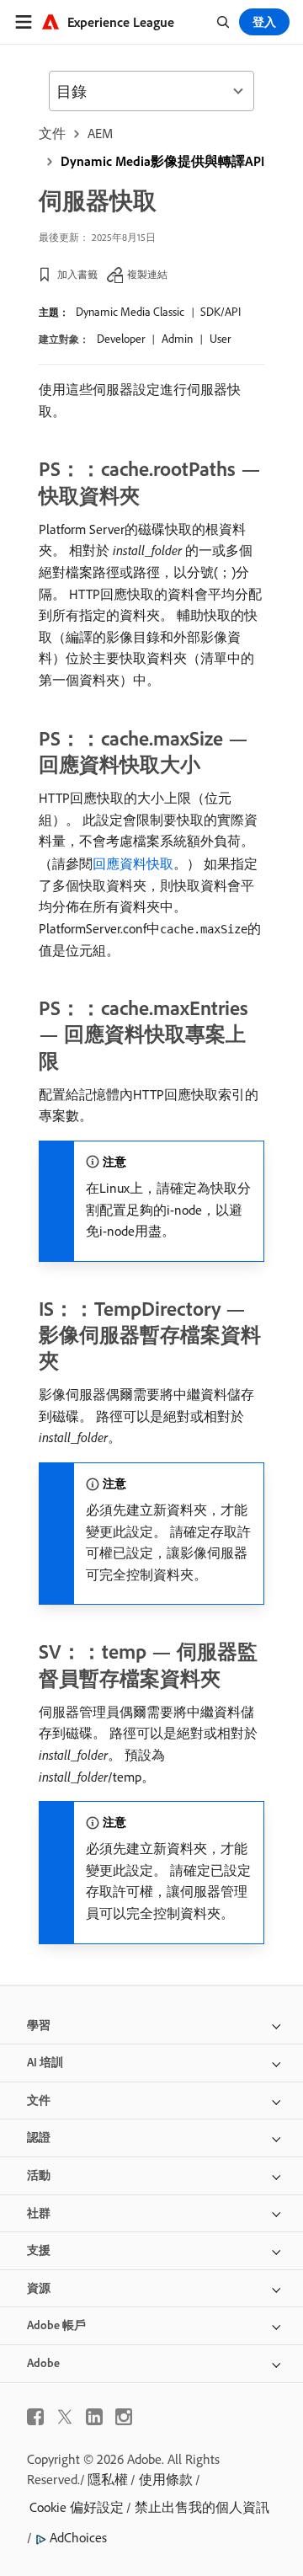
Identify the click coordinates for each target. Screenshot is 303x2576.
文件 (52, 133)
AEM (100, 133)
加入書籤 (77, 274)
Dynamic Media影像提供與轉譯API (162, 161)
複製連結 (147, 274)
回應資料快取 (133, 863)
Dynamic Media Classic (130, 312)
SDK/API (221, 312)
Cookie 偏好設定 (77, 2507)
